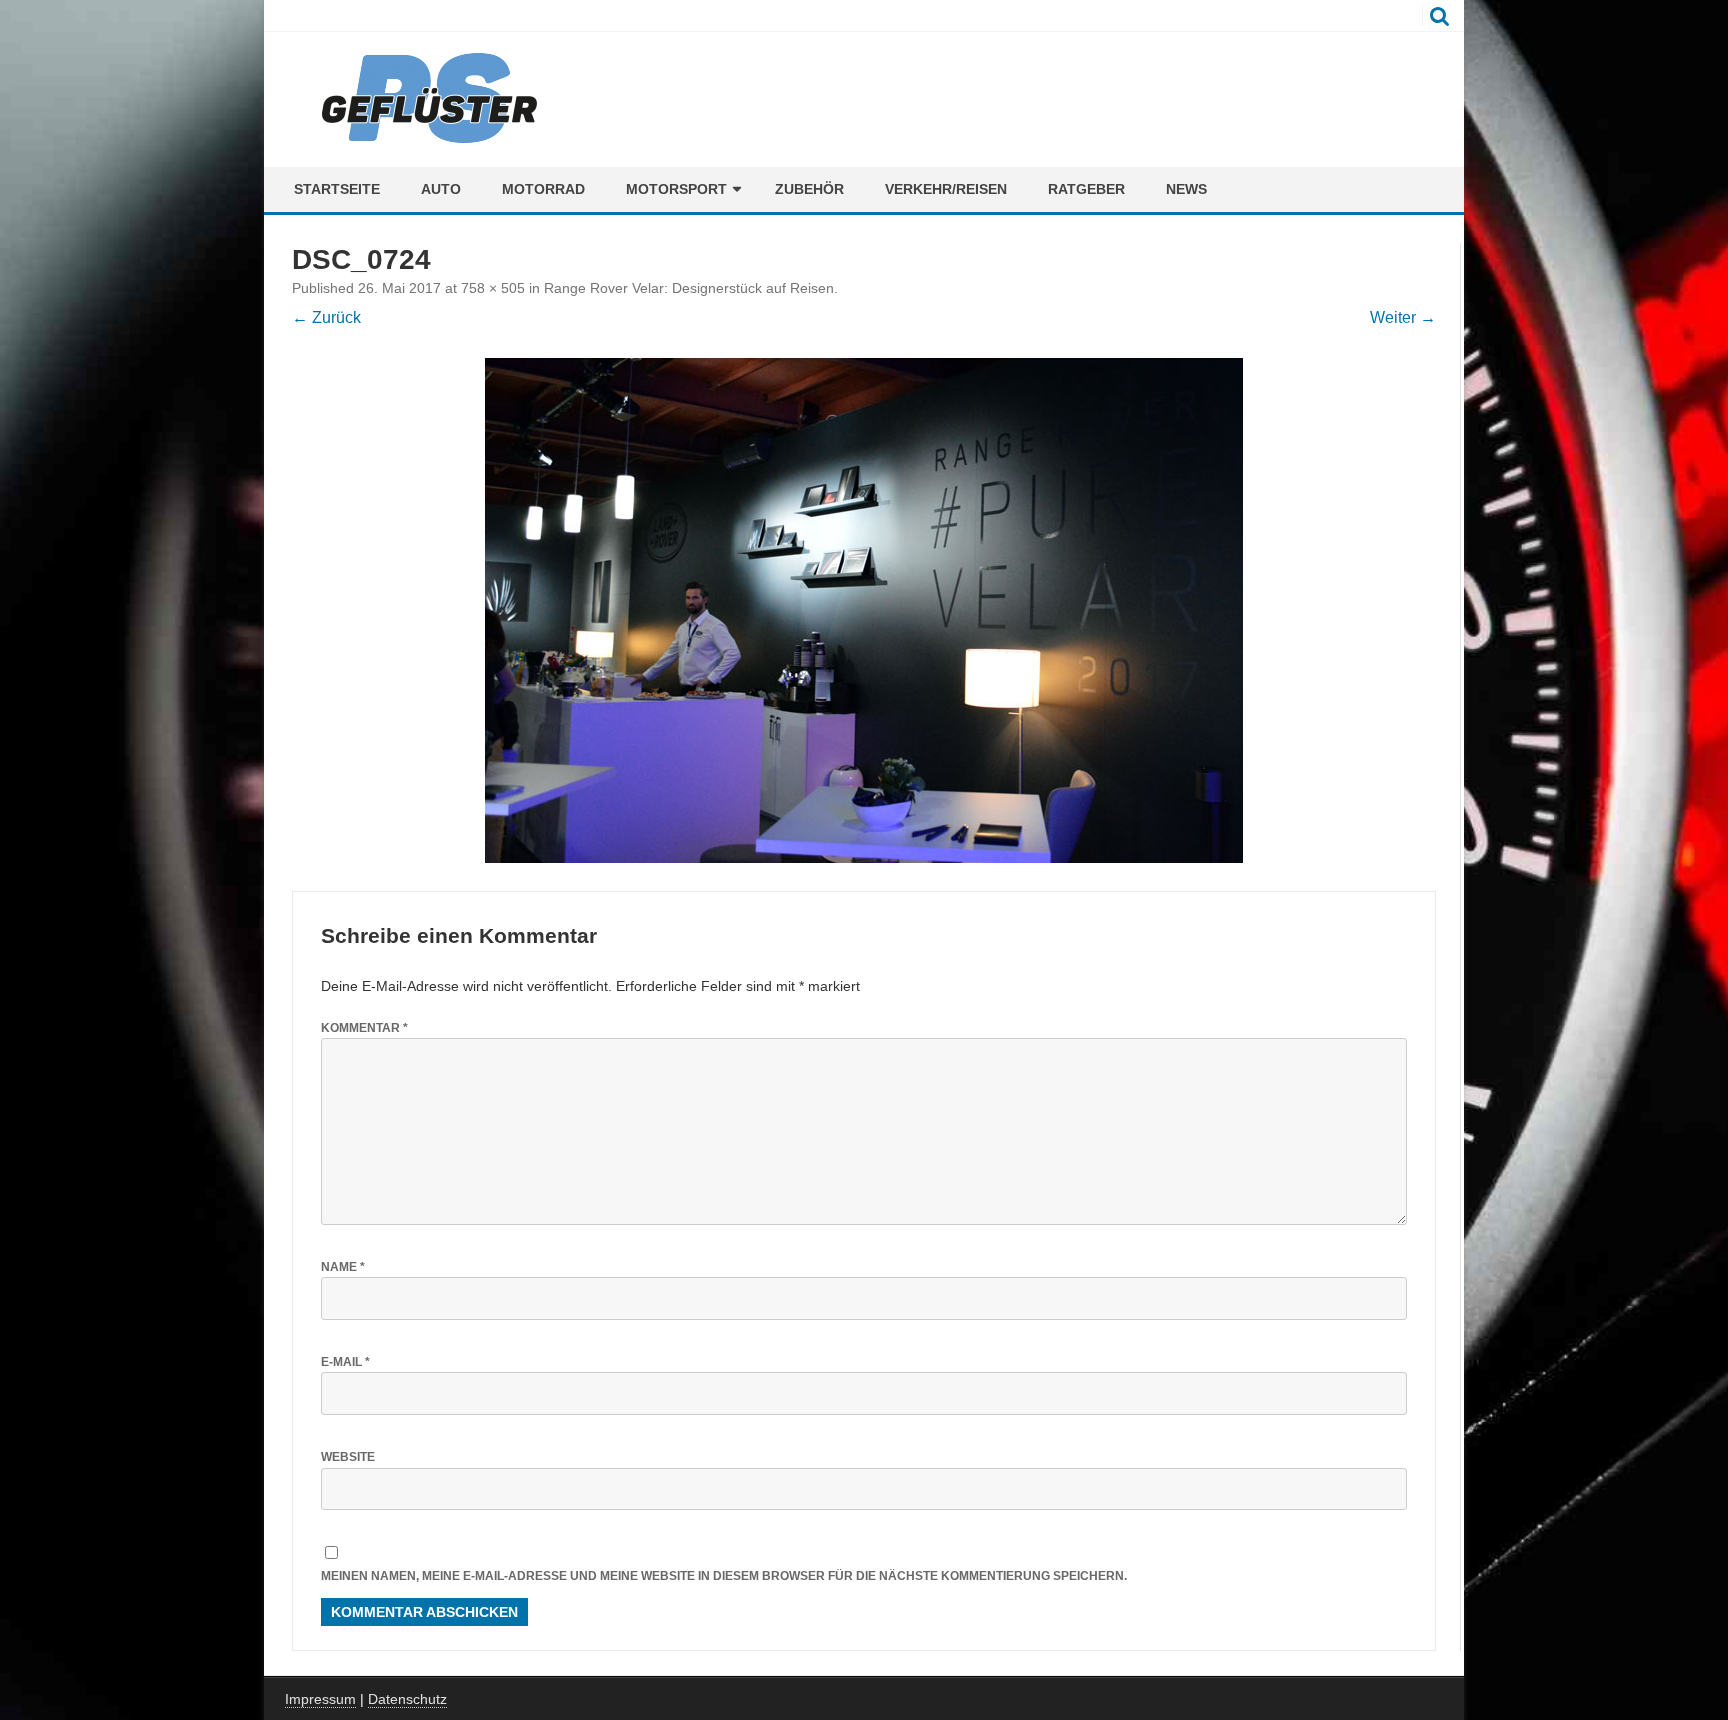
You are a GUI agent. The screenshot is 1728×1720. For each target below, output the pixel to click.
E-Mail (345, 1362)
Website (348, 1457)
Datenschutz (407, 1699)
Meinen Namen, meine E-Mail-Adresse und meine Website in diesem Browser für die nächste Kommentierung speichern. (724, 1576)
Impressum (320, 1699)
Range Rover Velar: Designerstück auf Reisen (689, 288)
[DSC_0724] (864, 610)
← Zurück (326, 317)
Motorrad (543, 189)
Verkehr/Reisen (946, 189)
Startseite (337, 189)
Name (343, 1267)
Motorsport (676, 189)
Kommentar (364, 1028)
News (1186, 189)
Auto (441, 189)
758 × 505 (493, 288)
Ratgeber (1086, 189)
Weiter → (1403, 317)
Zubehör (809, 189)
